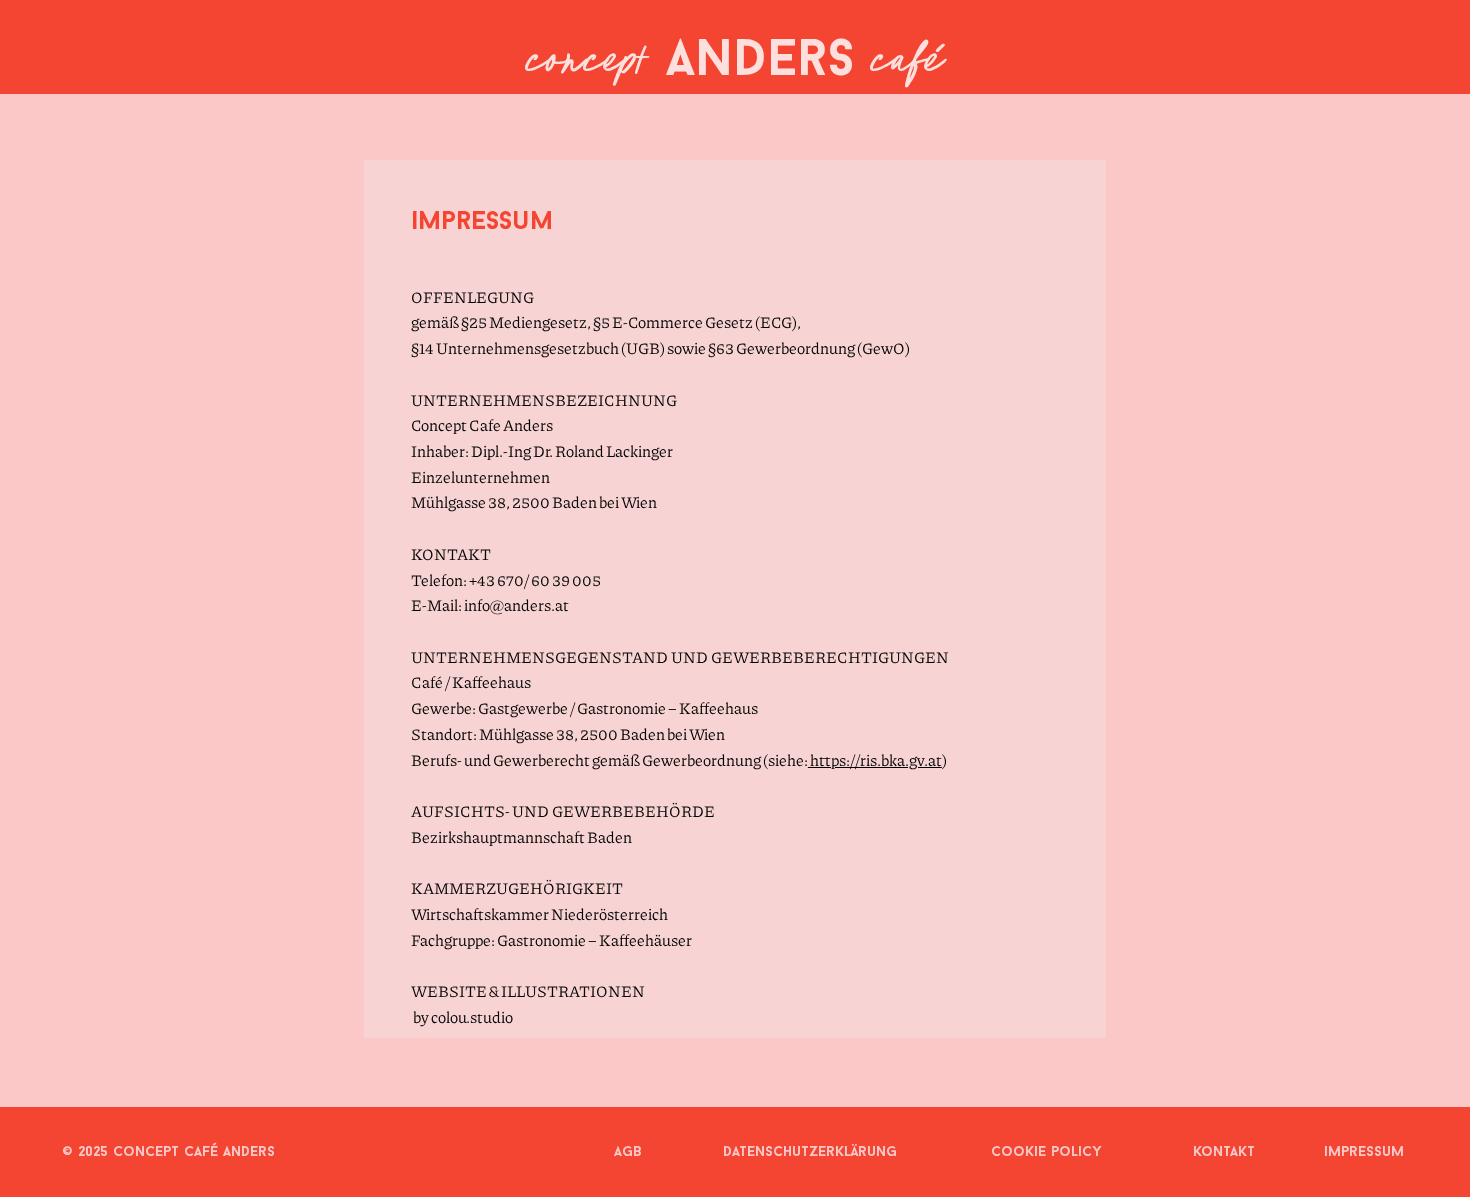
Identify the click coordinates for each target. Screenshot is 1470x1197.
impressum (1364, 1152)
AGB (628, 1152)
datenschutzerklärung (810, 1152)
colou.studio (472, 1016)
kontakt (1224, 1152)
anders (735, 62)
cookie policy (1046, 1152)
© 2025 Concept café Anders (168, 1152)
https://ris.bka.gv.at (875, 759)
